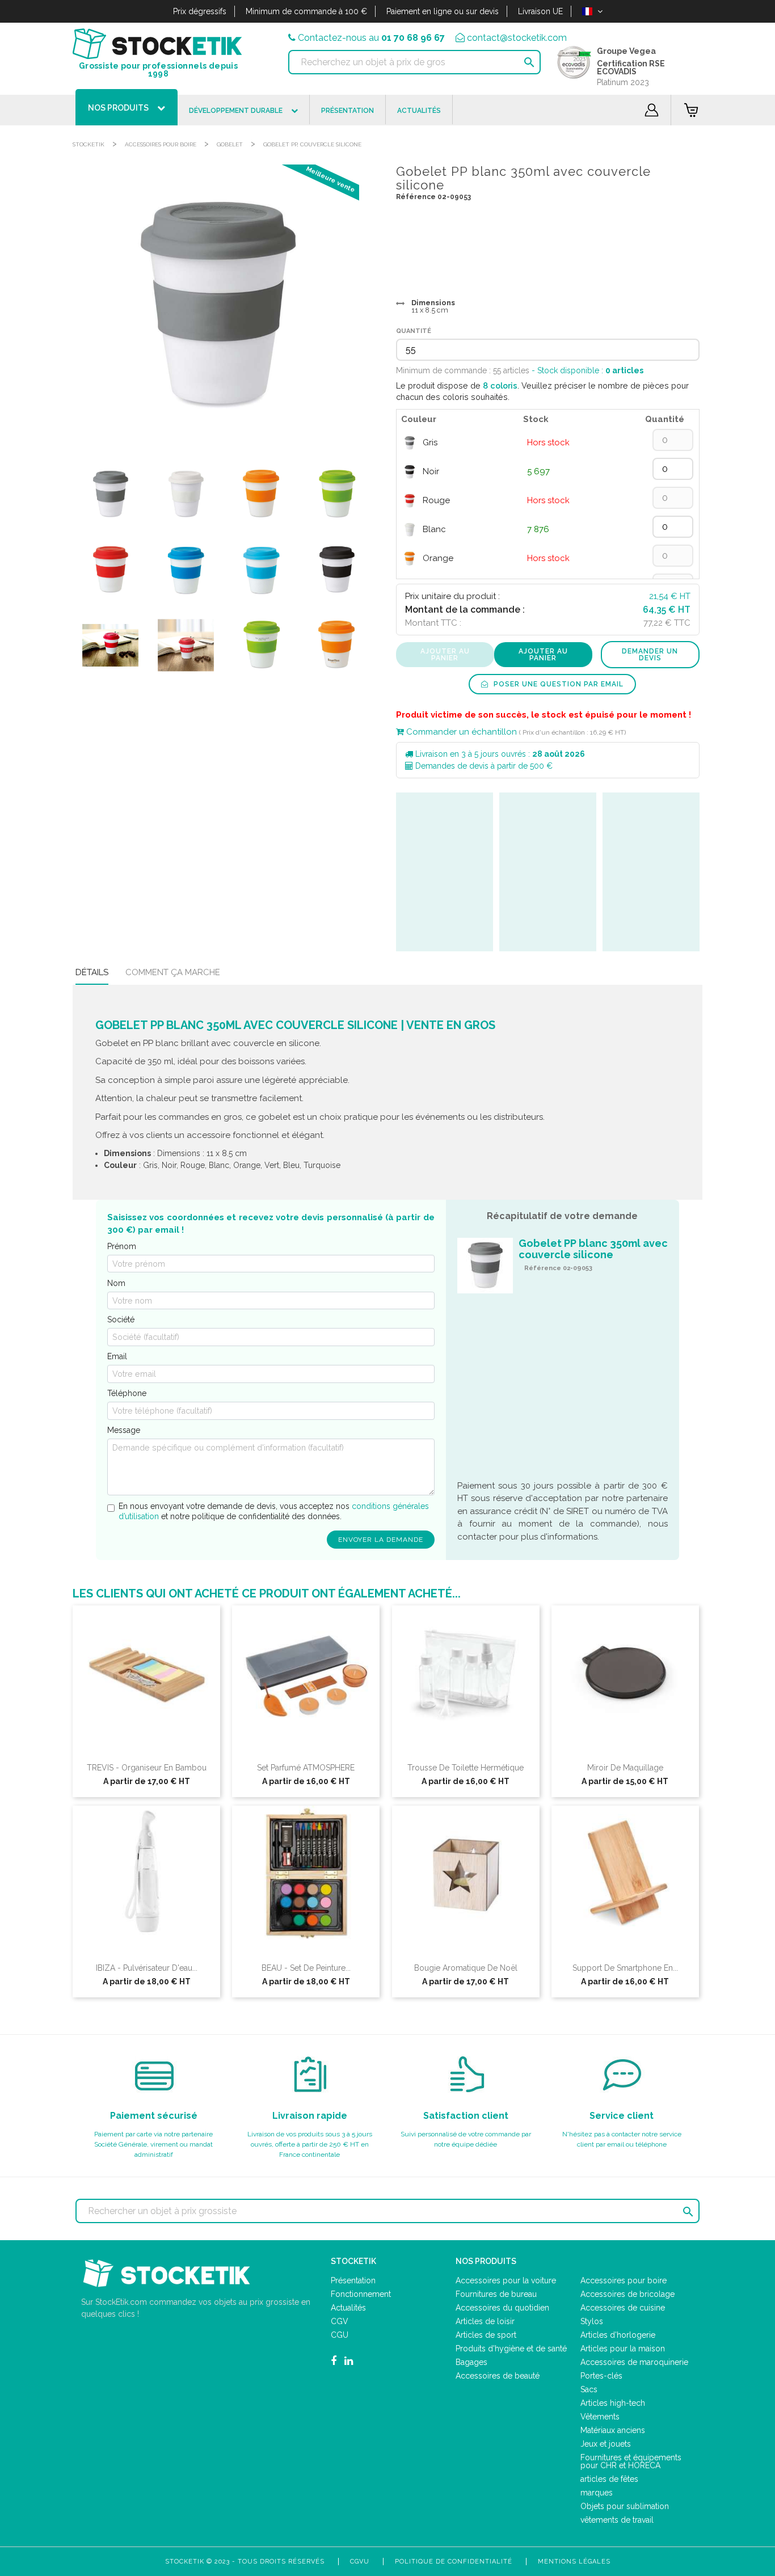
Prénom (122, 1246)
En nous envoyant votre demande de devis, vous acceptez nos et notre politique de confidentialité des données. (274, 1511)
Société (121, 1319)
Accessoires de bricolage (627, 2294)
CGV (340, 2321)
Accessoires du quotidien (502, 2308)
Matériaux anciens (613, 2430)
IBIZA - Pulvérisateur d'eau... (147, 1968)
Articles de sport (486, 2335)
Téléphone (127, 1393)
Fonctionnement (361, 2294)
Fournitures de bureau (496, 2294)
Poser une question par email (557, 684)
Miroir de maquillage (625, 1768)
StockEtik (89, 144)
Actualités (348, 2308)
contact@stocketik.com (517, 38)
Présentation (353, 2280)
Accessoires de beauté (498, 2376)
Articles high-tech (613, 2403)
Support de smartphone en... (625, 1968)
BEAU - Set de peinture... (306, 1968)
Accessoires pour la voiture (506, 2280)
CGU (340, 2335)
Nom (116, 1283)
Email (117, 1356)
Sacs (589, 2389)
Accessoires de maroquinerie (634, 2362)
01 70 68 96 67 (413, 38)
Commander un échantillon (460, 732)
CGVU (360, 2562)
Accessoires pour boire (161, 144)
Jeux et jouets (606, 2444)
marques (597, 2493)
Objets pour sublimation (625, 2506)
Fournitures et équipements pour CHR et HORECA (631, 2461)
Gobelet (230, 144)
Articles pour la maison (623, 2349)
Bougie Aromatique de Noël (466, 1968)
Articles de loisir (485, 2321)
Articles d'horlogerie (618, 2335)
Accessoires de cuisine (623, 2308)
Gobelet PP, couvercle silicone (312, 144)
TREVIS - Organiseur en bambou (147, 1768)
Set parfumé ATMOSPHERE (306, 1768)
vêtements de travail (617, 2520)
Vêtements (600, 2417)
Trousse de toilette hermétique (466, 1768)
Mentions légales (574, 2562)
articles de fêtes (609, 2479)
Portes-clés (601, 2376)
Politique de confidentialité (454, 2562)
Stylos (592, 2321)
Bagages (471, 2362)
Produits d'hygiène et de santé (511, 2349)
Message (124, 1430)
